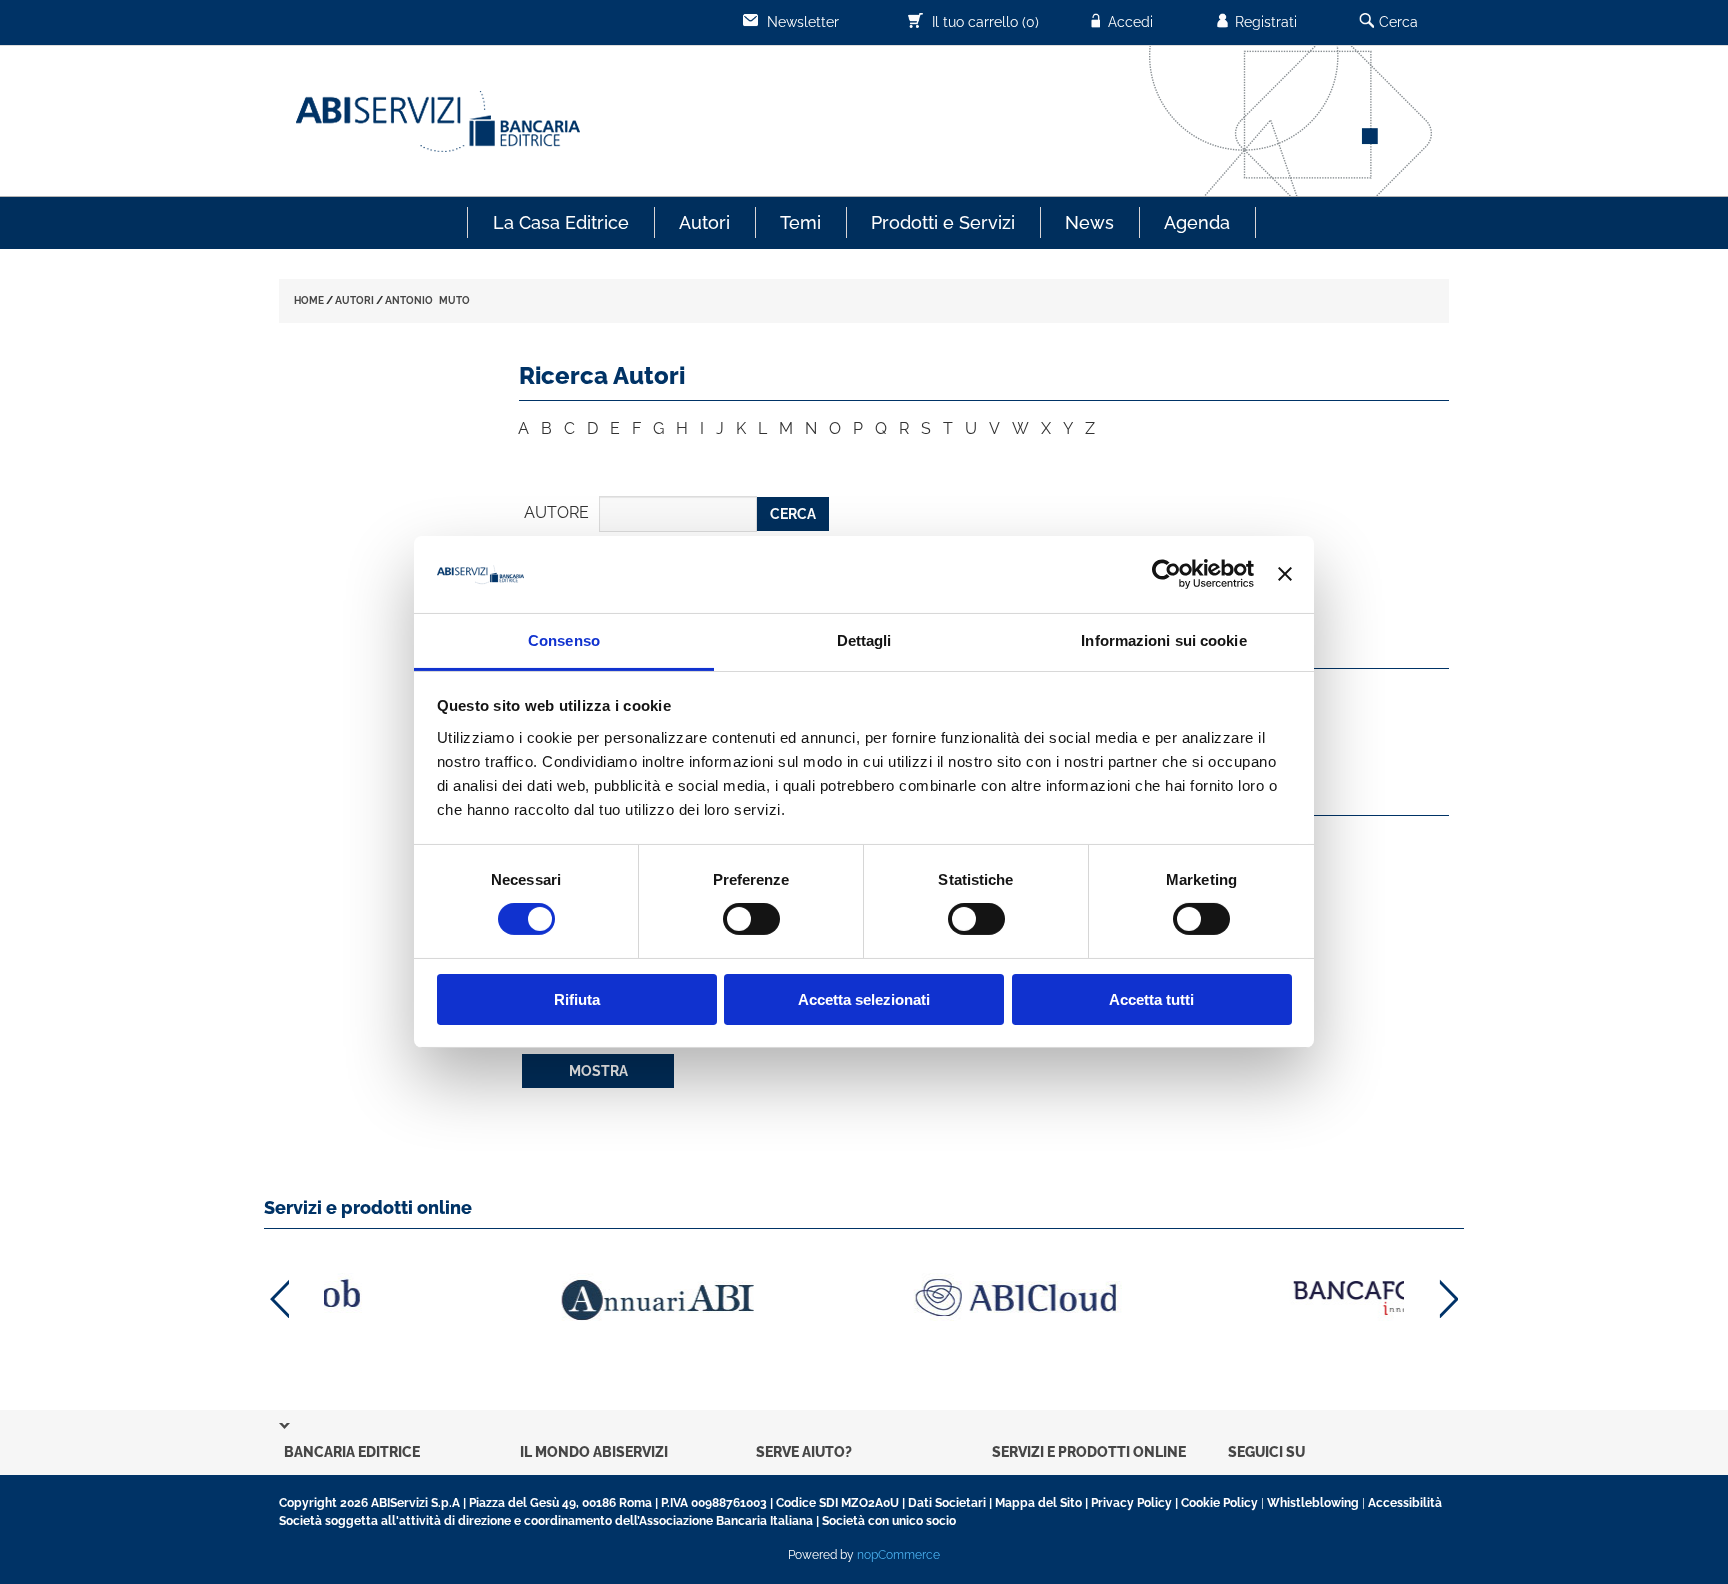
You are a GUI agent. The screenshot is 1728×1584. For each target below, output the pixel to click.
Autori (704, 222)
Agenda (1197, 222)
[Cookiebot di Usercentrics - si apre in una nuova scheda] (1166, 574)
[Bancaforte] (1224, 1297)
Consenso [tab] (564, 640)
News (1089, 222)
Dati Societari (947, 1503)
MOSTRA (598, 1071)
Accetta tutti (1151, 999)
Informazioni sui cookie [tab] (1163, 640)
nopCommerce (898, 1555)
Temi (800, 222)
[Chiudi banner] (1285, 574)
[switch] (751, 919)
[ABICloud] (864, 1297)
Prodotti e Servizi (943, 222)
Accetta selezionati (864, 999)
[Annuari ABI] (504, 1299)
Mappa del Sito (1038, 1503)
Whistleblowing (1313, 1503)
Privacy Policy (1131, 1503)
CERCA (793, 514)
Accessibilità (1405, 1503)
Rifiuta (577, 999)
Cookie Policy (1219, 1503)
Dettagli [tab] (864, 640)
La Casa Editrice (561, 222)
